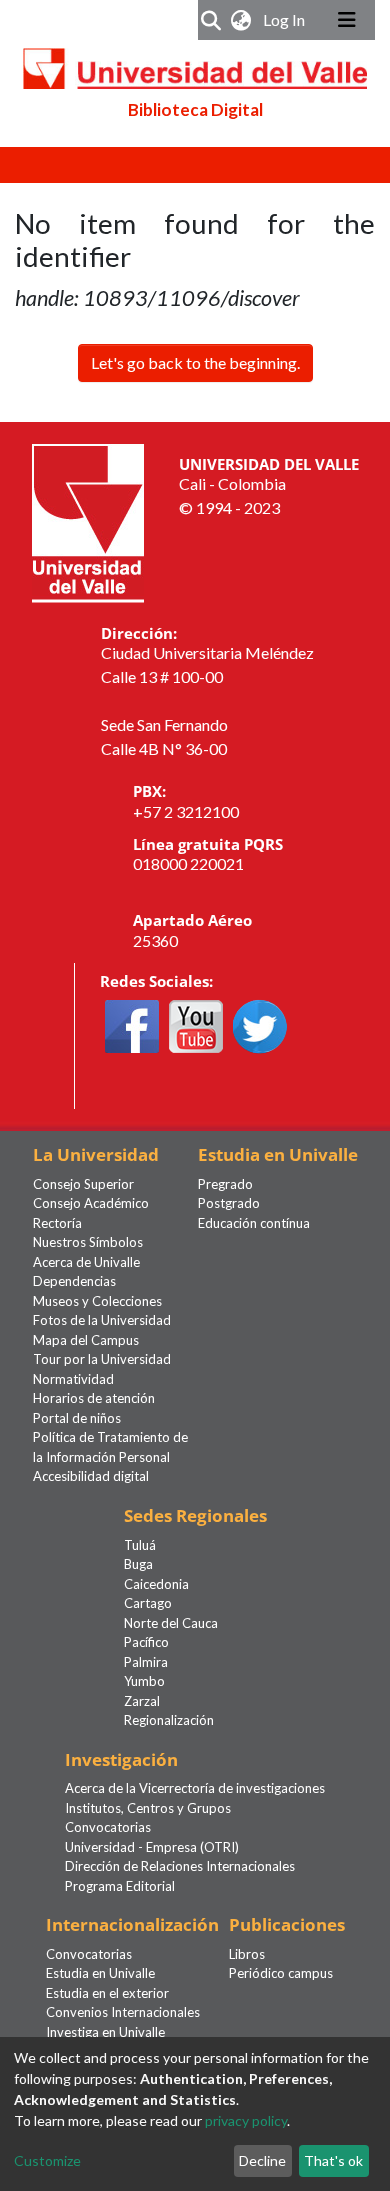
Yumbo (144, 1681)
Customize (47, 2160)
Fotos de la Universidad (102, 1320)
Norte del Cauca (171, 1623)
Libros (247, 1954)
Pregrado (225, 1184)
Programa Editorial (120, 1886)
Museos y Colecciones (97, 1301)
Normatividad (73, 1379)
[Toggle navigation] (347, 20)
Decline (262, 2160)
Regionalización (169, 1720)
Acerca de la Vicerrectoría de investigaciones (195, 1788)
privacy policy (246, 2120)
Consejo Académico (91, 1203)
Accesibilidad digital (91, 1476)
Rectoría (57, 1223)
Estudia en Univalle (100, 1973)
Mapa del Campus (86, 1340)
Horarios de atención (94, 1398)
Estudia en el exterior (107, 1993)
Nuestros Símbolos (88, 1242)
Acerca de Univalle (86, 1262)
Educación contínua (254, 1223)
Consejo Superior (83, 1184)
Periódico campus (281, 1973)
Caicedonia (156, 1584)
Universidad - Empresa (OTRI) (152, 1847)
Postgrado (229, 1203)
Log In (286, 19)
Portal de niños (77, 1418)
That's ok (333, 2160)
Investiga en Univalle (105, 2032)
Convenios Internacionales (123, 2012)
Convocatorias (108, 1827)
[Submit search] (211, 20)
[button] (241, 20)
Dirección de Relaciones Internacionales (180, 1866)
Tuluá (140, 1545)
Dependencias (74, 1281)
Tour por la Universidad (102, 1359)
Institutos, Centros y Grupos (148, 1808)
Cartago (148, 1603)
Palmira (146, 1662)
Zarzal (142, 1701)
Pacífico (146, 1642)
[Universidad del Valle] (88, 520)
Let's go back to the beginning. (195, 362)
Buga (138, 1564)
